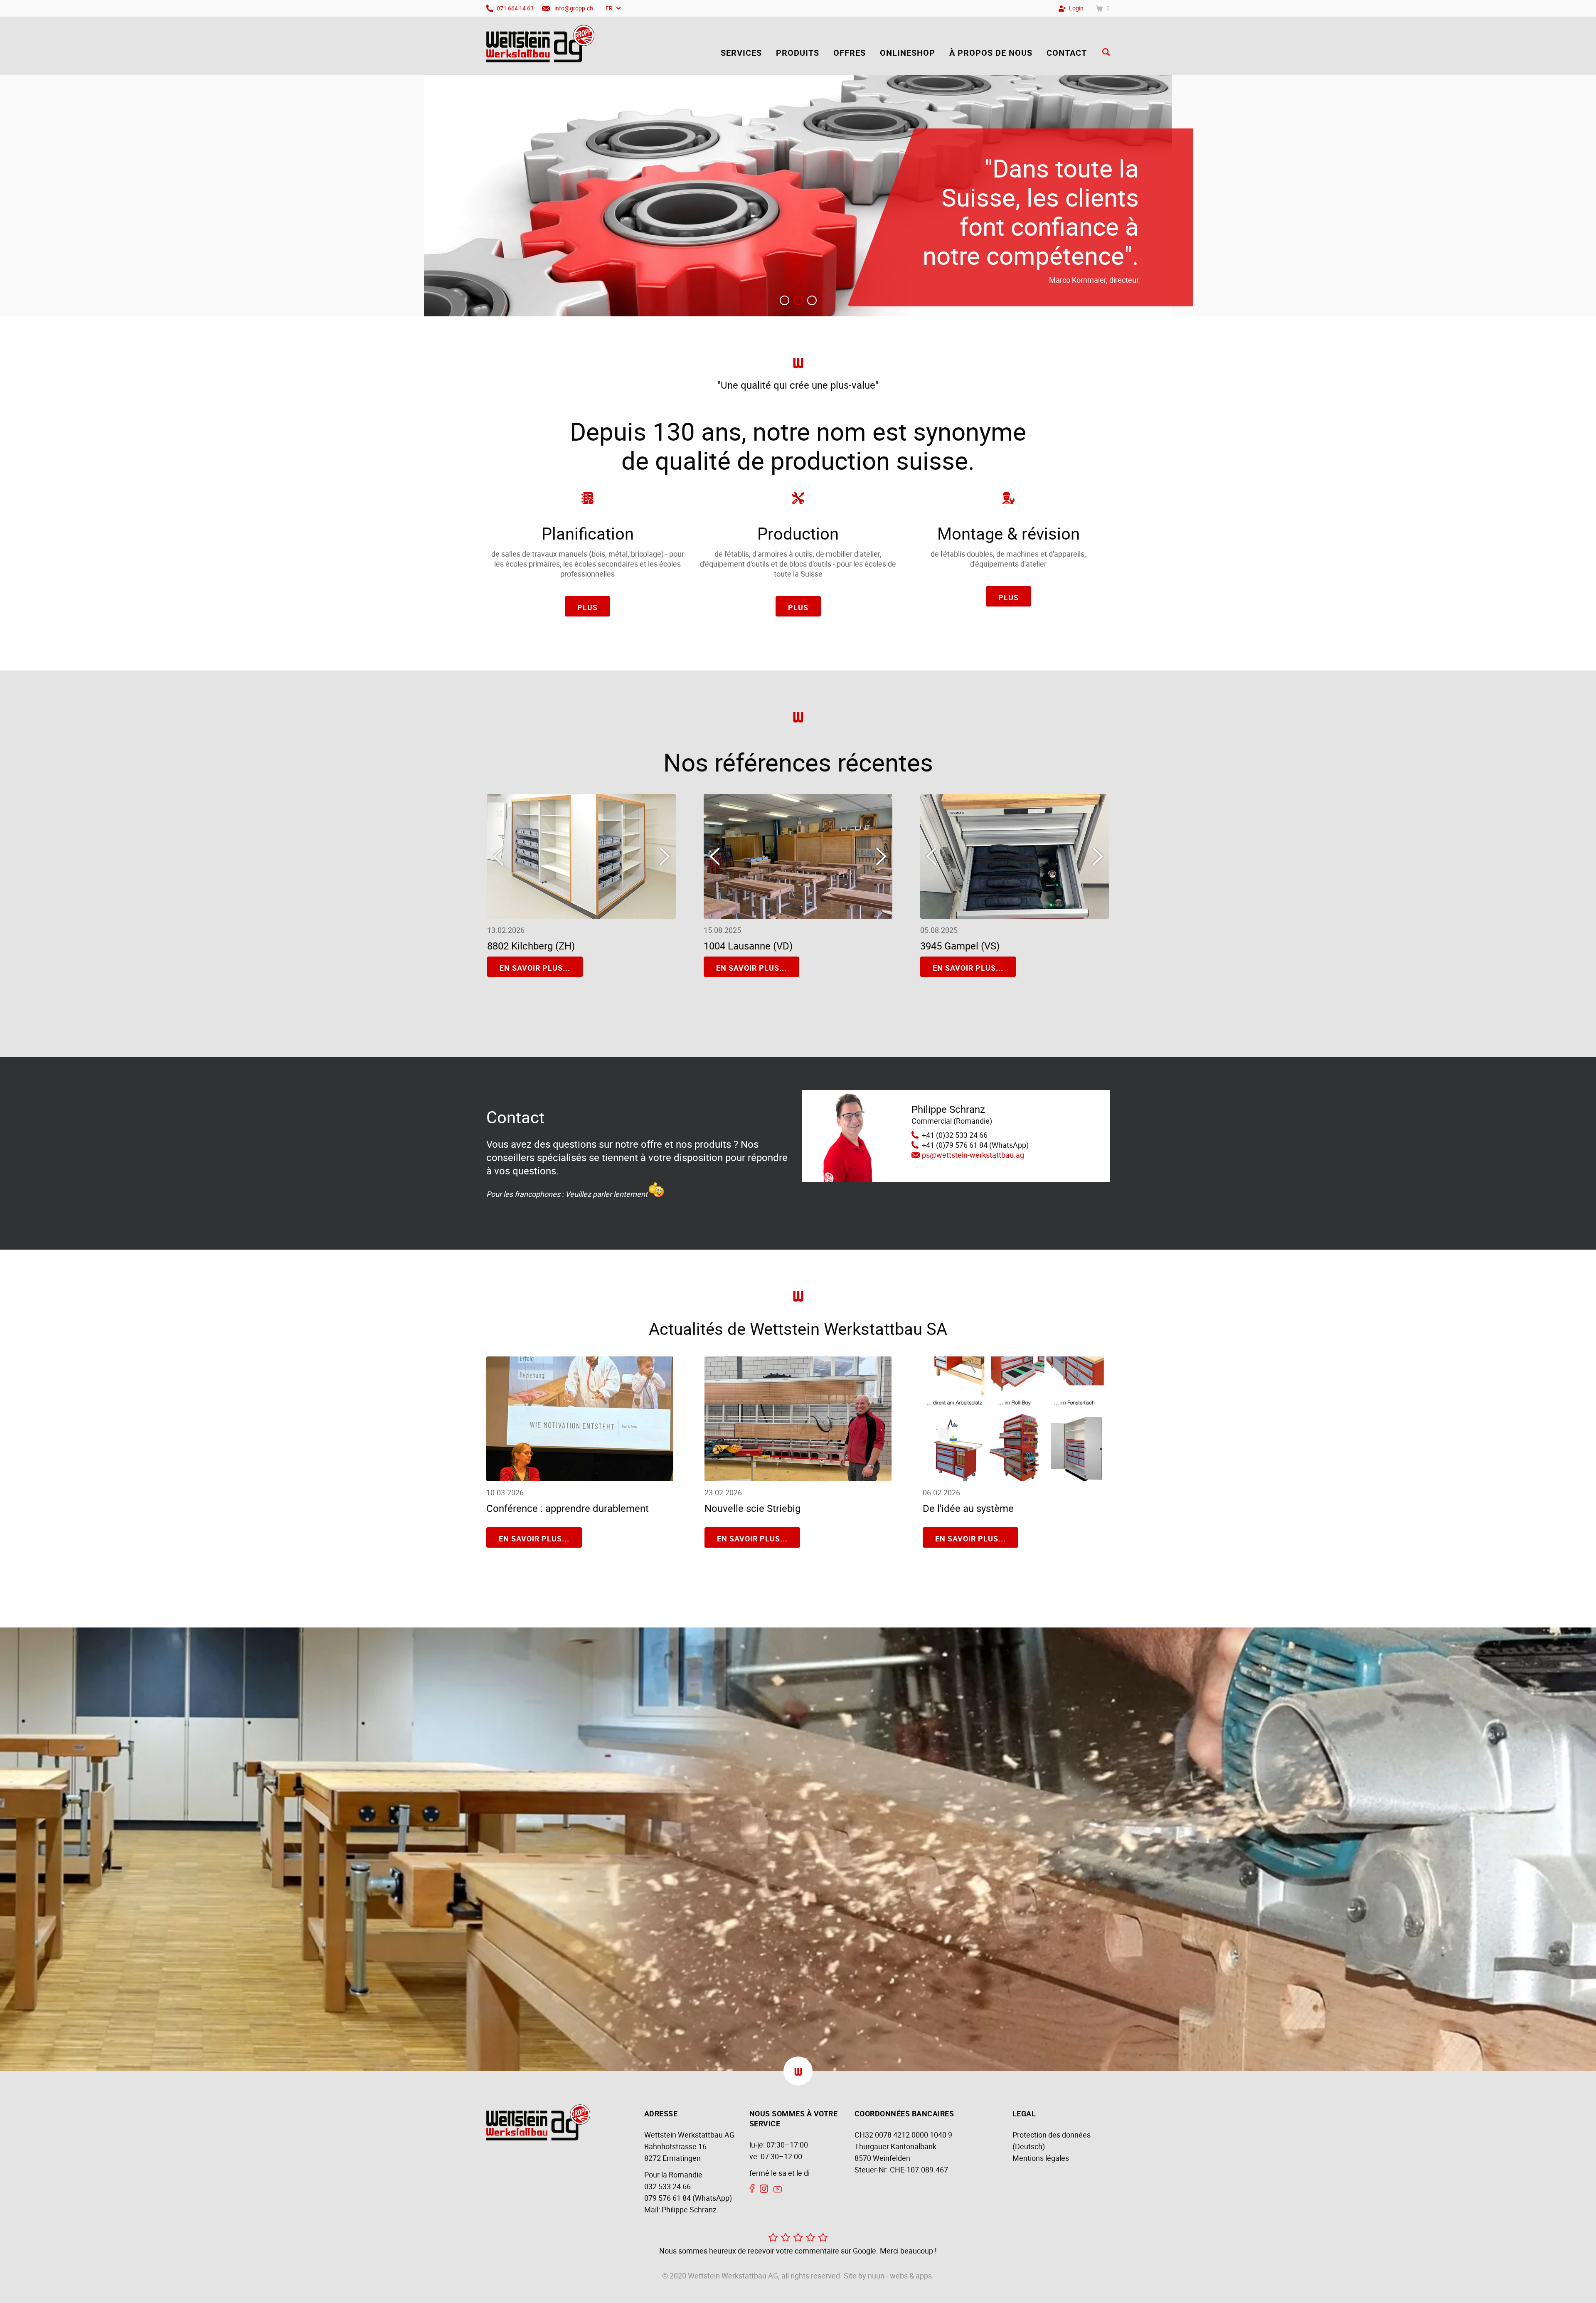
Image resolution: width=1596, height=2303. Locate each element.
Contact (1067, 53)
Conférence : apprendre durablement (568, 1508)
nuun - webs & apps (900, 2276)
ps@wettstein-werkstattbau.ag (973, 1155)
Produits (798, 53)
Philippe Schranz (689, 2209)
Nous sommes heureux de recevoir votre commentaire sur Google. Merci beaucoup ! (798, 2251)
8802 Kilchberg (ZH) (531, 946)
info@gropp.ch (574, 8)
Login (1076, 8)
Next (665, 856)
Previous (498, 856)
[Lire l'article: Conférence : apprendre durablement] (580, 1478)
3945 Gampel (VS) (960, 946)
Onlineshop (908, 53)
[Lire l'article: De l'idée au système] (1016, 1478)
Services (741, 53)
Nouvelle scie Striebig (752, 1508)
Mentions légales (1041, 2158)
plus (587, 607)
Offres (850, 53)
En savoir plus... (535, 968)
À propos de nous (991, 53)
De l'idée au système (968, 1508)
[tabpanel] (798, 196)
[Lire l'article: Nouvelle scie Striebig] (798, 1478)
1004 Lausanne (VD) (748, 946)
